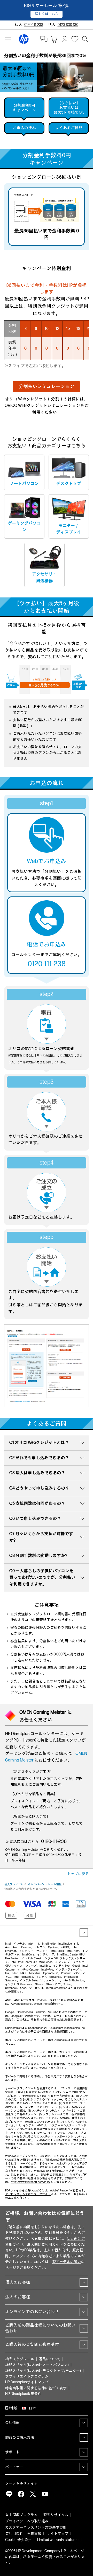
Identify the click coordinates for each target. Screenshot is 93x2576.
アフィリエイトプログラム (27, 2376)
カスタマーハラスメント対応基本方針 (36, 2527)
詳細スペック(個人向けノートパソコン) (37, 2365)
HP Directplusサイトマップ (27, 2382)
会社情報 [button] (12, 2423)
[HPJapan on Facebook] (21, 2494)
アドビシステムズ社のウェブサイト (28, 2194)
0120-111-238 (34, 25)
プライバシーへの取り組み (27, 2521)
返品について (50, 2359)
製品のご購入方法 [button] (20, 2437)
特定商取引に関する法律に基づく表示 (36, 2388)
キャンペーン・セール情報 (45, 1884)
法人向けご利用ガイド (45, 2244)
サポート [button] (12, 2452)
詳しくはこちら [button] (47, 14)
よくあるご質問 (69, 128)
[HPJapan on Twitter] (33, 2494)
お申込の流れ (24, 128)
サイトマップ (58, 2534)
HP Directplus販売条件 (23, 2394)
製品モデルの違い (67, 2262)
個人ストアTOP (14, 1884)
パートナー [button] (14, 2467)
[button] (46, 387)
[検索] (85, 39)
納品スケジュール (20, 2359)
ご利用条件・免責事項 (23, 2534)
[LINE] (9, 2494)
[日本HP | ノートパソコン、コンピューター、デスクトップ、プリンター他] (24, 39)
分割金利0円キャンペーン (24, 108)
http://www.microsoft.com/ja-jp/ (30, 2182)
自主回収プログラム (21, 2515)
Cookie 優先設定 (18, 2540)
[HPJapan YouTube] (45, 2494)
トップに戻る (78, 1874)
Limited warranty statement (60, 2540)
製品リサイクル (56, 2515)
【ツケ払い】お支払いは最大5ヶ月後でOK (69, 108)
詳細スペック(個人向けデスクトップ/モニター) (43, 2371)
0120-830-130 (68, 25)
